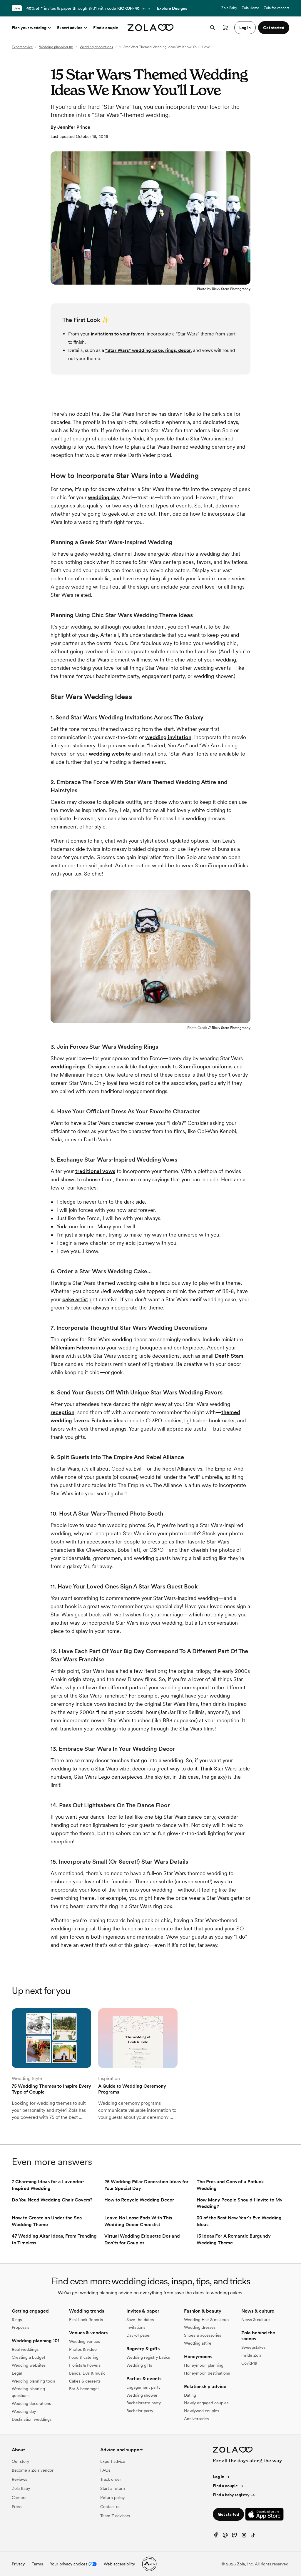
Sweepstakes (253, 2347)
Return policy (112, 2498)
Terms (145, 8)
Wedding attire (198, 2343)
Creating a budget (29, 2357)
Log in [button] (245, 28)
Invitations (136, 2327)
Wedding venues (85, 2341)
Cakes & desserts (85, 2381)
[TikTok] (253, 2536)
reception (62, 1412)
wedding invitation (168, 737)
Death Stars (229, 1356)
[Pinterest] (225, 2536)
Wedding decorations (96, 47)
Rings (17, 2320)
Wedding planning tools (33, 2381)
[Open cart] (225, 28)
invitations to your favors (118, 334)
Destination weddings (32, 2419)
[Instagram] (244, 2536)
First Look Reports (86, 2320)
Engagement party (143, 2387)
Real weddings (25, 2349)
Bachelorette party (144, 2403)
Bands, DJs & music (87, 2373)
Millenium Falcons (73, 1348)
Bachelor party (140, 2411)
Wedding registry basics (148, 2357)
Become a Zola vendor (33, 2470)
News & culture (256, 2320)
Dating (190, 2395)
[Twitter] (235, 2536)
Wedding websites (29, 2365)
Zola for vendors (276, 8)
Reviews (19, 2479)
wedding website (110, 754)
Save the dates (140, 2320)
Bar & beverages (84, 2389)
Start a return (113, 2488)
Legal (17, 2373)
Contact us (110, 2507)
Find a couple (106, 28)
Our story (20, 2461)
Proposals (20, 2327)
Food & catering (84, 2357)
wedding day (104, 497)
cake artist (75, 1299)
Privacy (18, 2564)
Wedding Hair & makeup (206, 2320)
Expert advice (70, 28)
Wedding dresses (200, 2327)
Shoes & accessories (203, 2335)
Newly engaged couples (206, 2403)
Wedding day (24, 2411)
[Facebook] (216, 2536)
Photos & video (83, 2349)
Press (17, 2507)
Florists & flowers (85, 2365)
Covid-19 (249, 2363)
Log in (219, 2477)
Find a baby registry (231, 2495)
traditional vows (95, 1171)
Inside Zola (251, 2355)
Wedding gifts (139, 2365)
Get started (228, 2514)
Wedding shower (142, 2395)
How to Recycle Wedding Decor (139, 2200)
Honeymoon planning (204, 2365)
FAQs (105, 2470)
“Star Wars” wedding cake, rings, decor (148, 350)
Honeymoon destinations (207, 2373)
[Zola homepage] (151, 28)
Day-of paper (139, 2335)
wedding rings (68, 1066)
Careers (19, 2498)
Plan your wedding (29, 28)
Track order (111, 2479)
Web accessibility (119, 2564)
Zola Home (250, 8)
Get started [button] (274, 28)
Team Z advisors (115, 2516)
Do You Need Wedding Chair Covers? (52, 2200)
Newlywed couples (201, 2411)
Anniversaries (196, 2419)
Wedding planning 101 (56, 47)
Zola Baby (229, 8)
